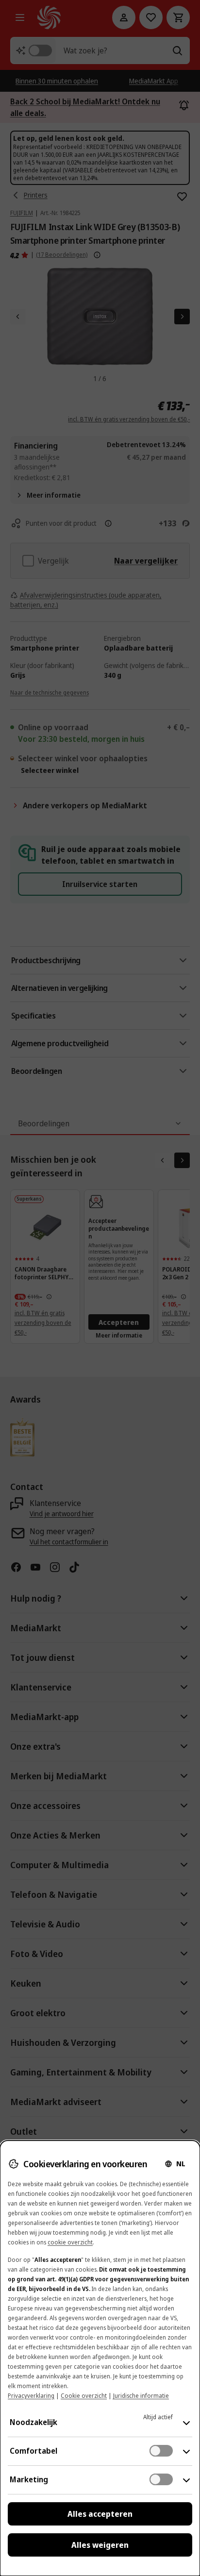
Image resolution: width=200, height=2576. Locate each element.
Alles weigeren (100, 2545)
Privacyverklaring (31, 2396)
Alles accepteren (100, 2514)
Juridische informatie (141, 2396)
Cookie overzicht (84, 2396)
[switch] (161, 2451)
